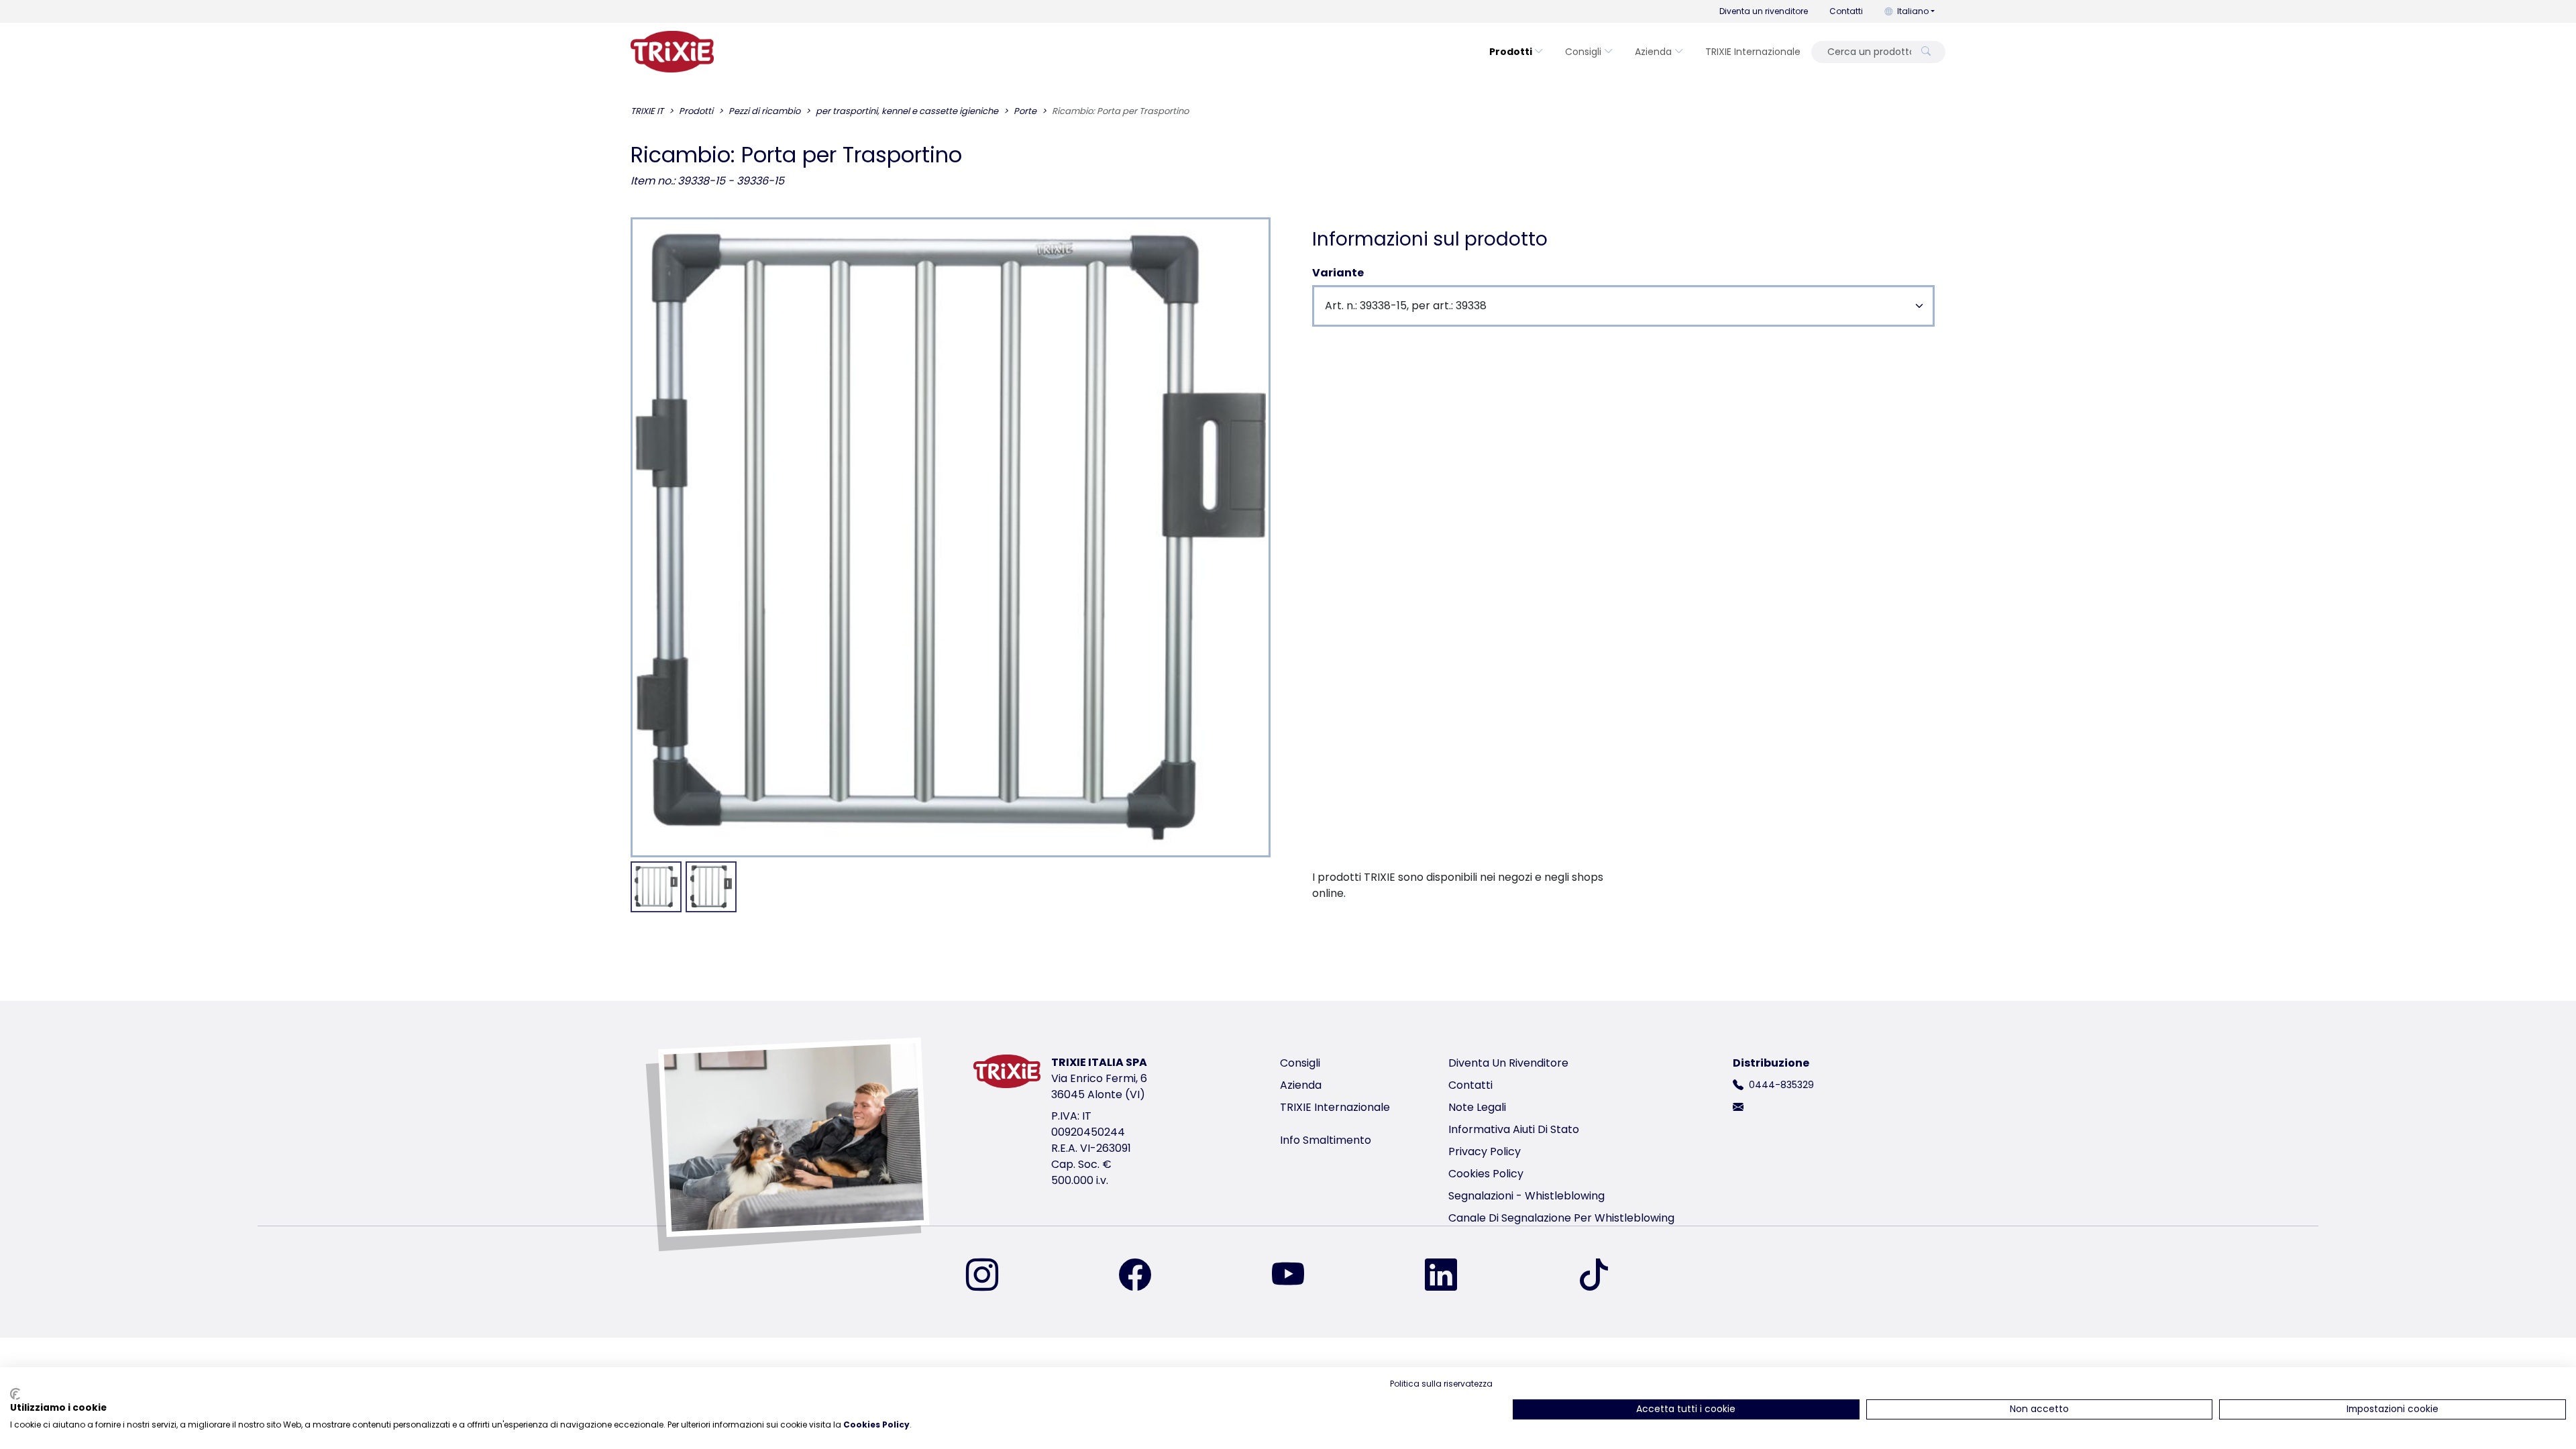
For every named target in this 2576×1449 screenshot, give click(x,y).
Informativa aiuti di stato (1514, 1129)
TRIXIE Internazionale (1753, 52)
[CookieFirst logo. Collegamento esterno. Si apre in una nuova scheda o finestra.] (15, 1394)
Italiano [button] (1913, 11)
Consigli (1583, 52)
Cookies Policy (1486, 1174)
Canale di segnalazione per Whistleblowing (1561, 1218)
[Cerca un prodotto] (1926, 52)
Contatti (1846, 11)
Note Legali (1477, 1107)
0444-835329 (1781, 1085)
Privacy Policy (1485, 1151)
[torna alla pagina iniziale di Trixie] (672, 52)
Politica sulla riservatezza (1441, 1384)
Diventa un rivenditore (1764, 11)
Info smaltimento (1326, 1140)
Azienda (1653, 52)
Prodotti (1511, 52)
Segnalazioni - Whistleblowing (1526, 1196)
